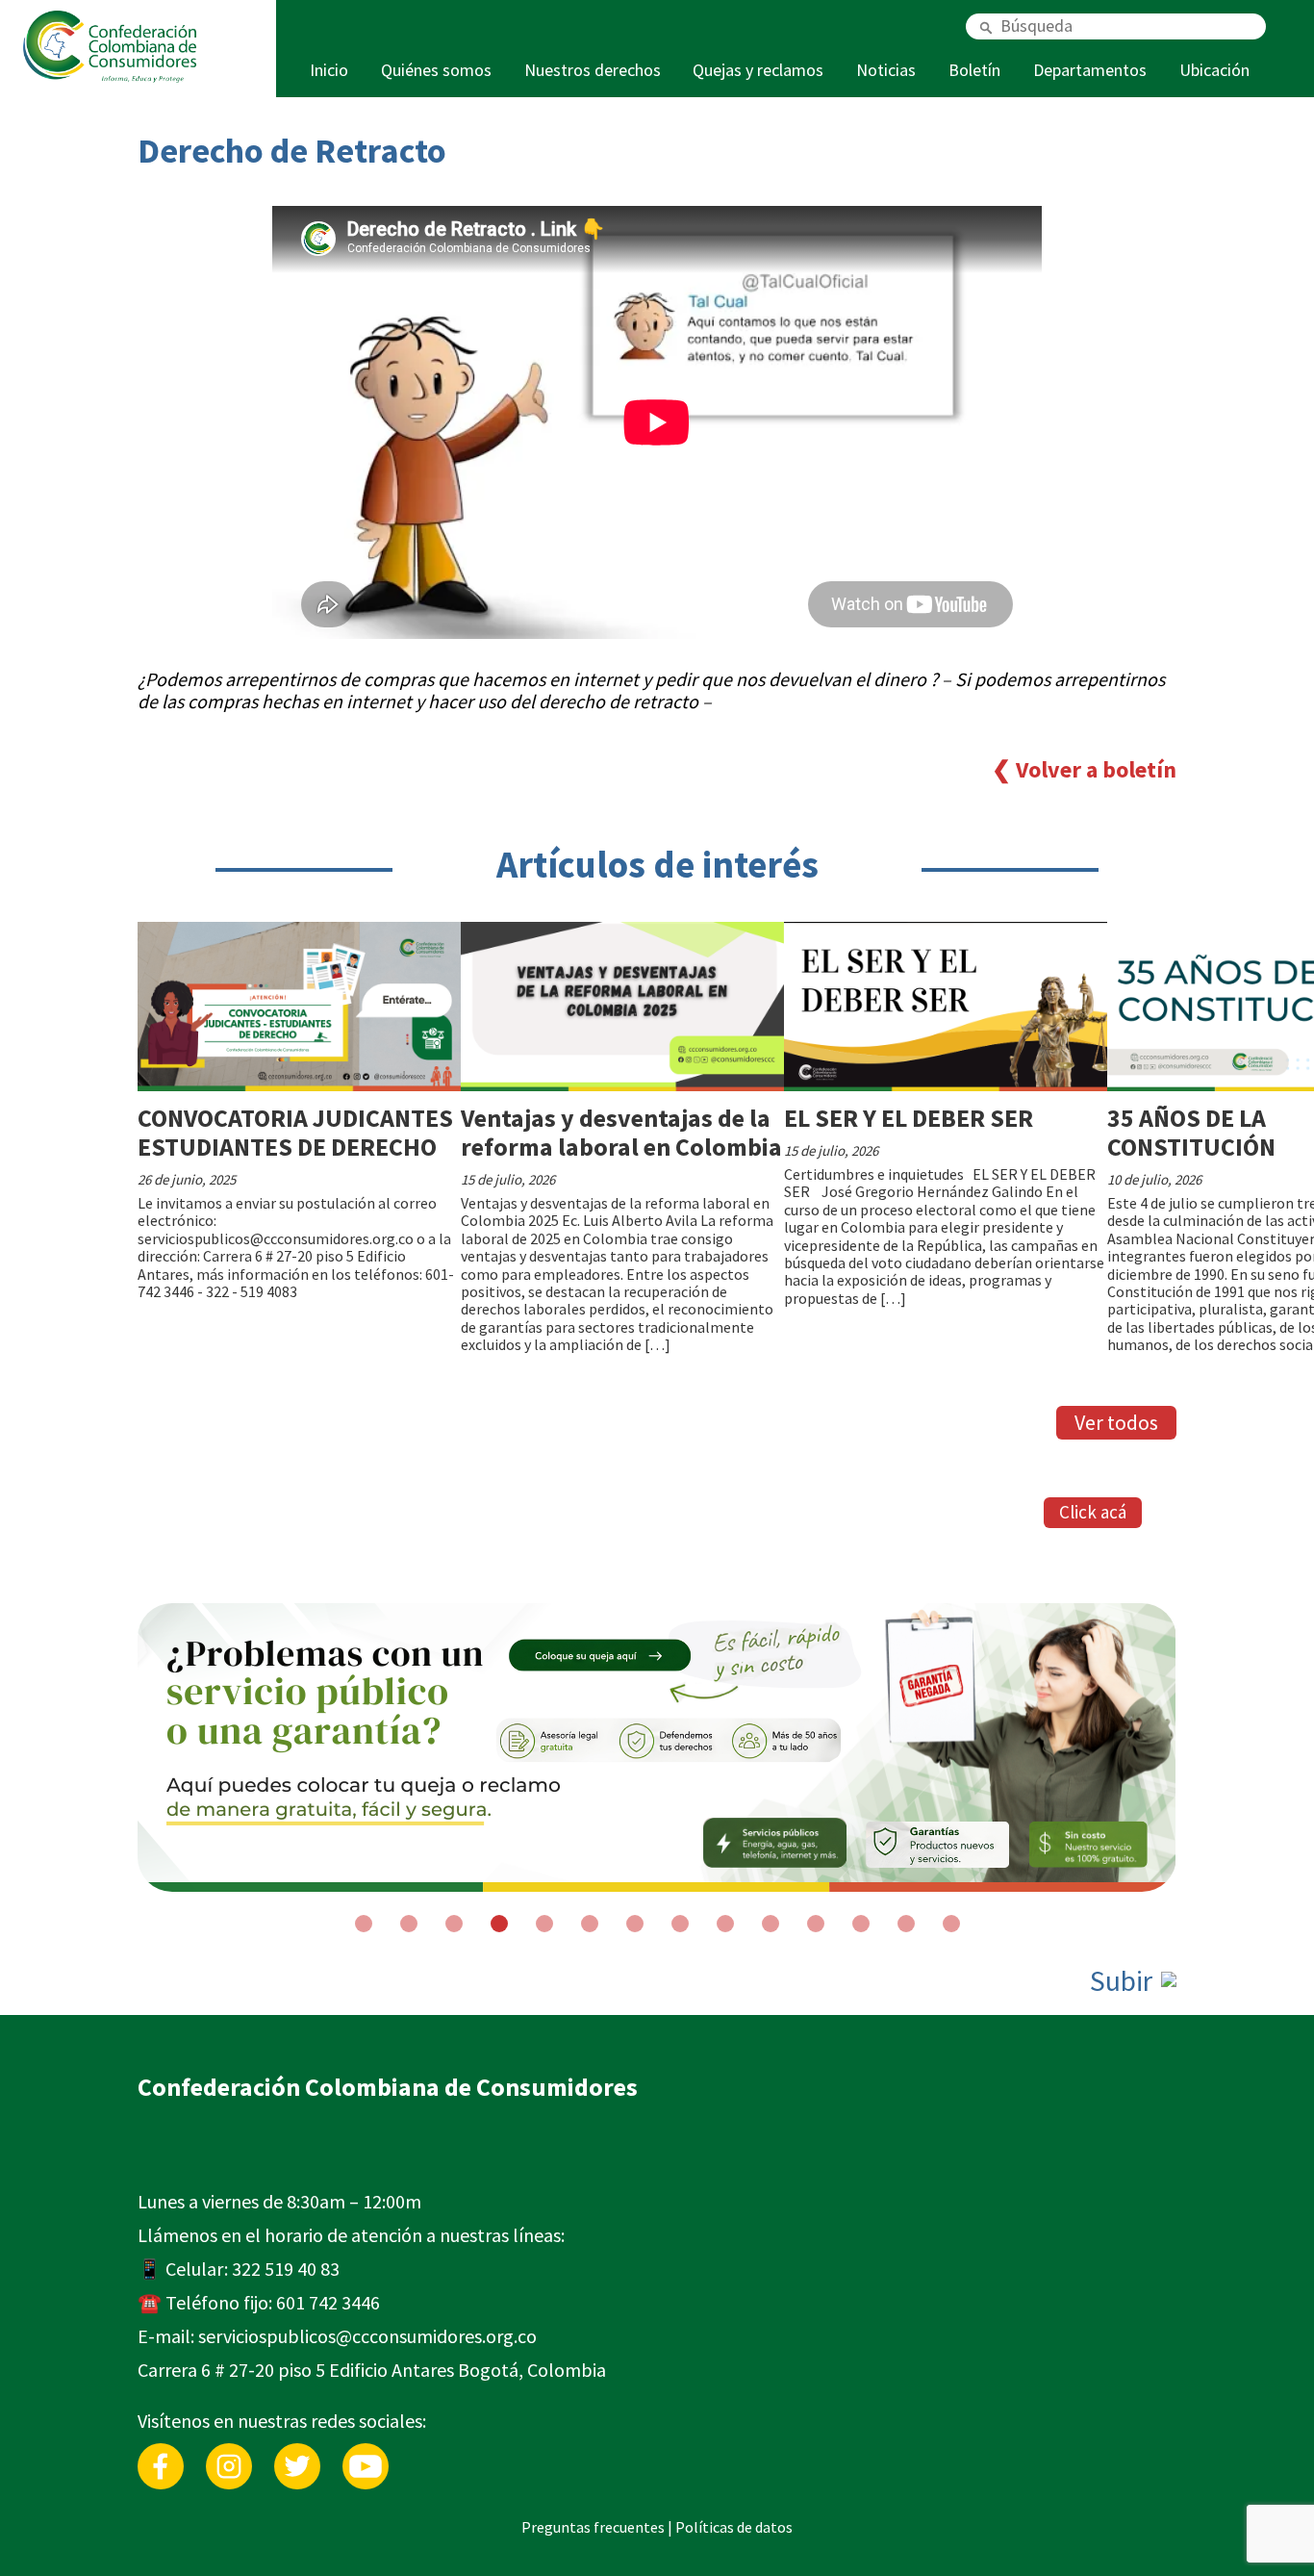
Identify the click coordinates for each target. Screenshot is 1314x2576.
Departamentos (1090, 70)
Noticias (886, 70)
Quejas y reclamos (758, 70)
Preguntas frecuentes (593, 2527)
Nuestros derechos (593, 70)
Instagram (229, 2452)
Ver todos (1116, 1422)
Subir (1124, 1981)
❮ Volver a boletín (1084, 769)
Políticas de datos (734, 2527)
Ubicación (1214, 70)
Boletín (974, 70)
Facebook (161, 2452)
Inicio (329, 70)
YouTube (366, 2452)
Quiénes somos (436, 70)
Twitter (297, 2452)
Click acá (1093, 1512)
